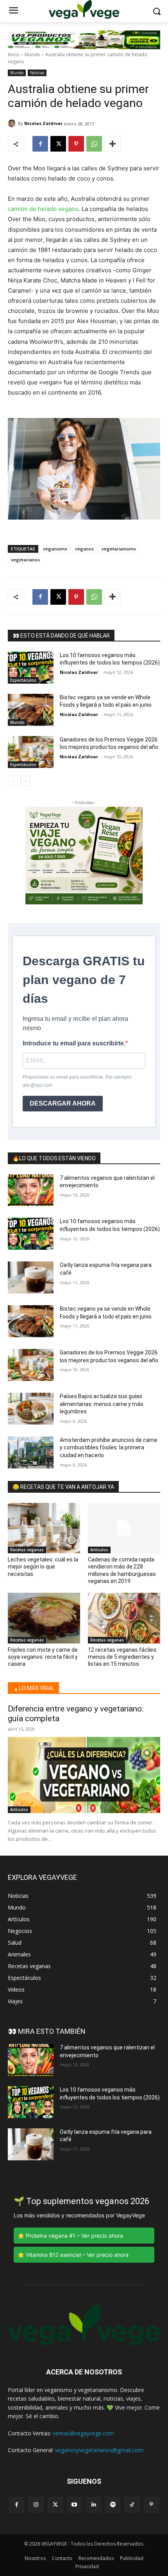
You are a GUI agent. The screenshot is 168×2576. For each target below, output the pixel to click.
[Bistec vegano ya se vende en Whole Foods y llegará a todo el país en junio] (31, 710)
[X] (58, 144)
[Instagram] (36, 2505)
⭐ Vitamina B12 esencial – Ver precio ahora (73, 2255)
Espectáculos (23, 680)
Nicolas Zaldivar (43, 123)
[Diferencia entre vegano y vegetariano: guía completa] (84, 1775)
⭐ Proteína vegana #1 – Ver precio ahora (70, 2236)
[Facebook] (40, 144)
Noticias (37, 73)
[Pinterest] (76, 144)
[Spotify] (113, 2505)
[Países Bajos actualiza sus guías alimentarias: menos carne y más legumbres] (31, 1409)
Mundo (32, 54)
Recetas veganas (27, 1550)
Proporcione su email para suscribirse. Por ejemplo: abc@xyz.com (78, 1081)
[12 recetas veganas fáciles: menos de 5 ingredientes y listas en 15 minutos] (124, 1618)
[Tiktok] (132, 2505)
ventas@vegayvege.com (83, 2433)
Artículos (99, 1550)
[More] (113, 144)
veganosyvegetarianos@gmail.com (99, 2450)
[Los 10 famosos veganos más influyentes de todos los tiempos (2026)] (31, 668)
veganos (84, 549)
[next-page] (25, 781)
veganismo (55, 549)
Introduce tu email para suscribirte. (74, 1043)
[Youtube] (74, 2505)
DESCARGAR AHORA (63, 1103)
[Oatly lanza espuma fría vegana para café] (31, 1277)
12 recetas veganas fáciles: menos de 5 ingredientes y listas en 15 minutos (123, 1657)
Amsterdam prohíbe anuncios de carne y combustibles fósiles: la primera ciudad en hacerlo (109, 1448)
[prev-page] (13, 781)
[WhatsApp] (94, 144)
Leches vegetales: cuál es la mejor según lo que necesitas (43, 1567)
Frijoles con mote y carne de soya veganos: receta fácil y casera (43, 1657)
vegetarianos (25, 560)
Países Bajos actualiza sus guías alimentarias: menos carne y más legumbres (102, 1404)
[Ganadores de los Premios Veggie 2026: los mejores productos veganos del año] (31, 752)
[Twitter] (55, 2505)
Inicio (14, 54)
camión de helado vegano (43, 209)
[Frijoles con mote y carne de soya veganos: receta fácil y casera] (44, 1618)
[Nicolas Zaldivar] (13, 123)
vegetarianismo (119, 549)
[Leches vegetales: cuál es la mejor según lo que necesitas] (44, 1528)
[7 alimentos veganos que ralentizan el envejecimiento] (31, 1190)
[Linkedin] (94, 2505)
